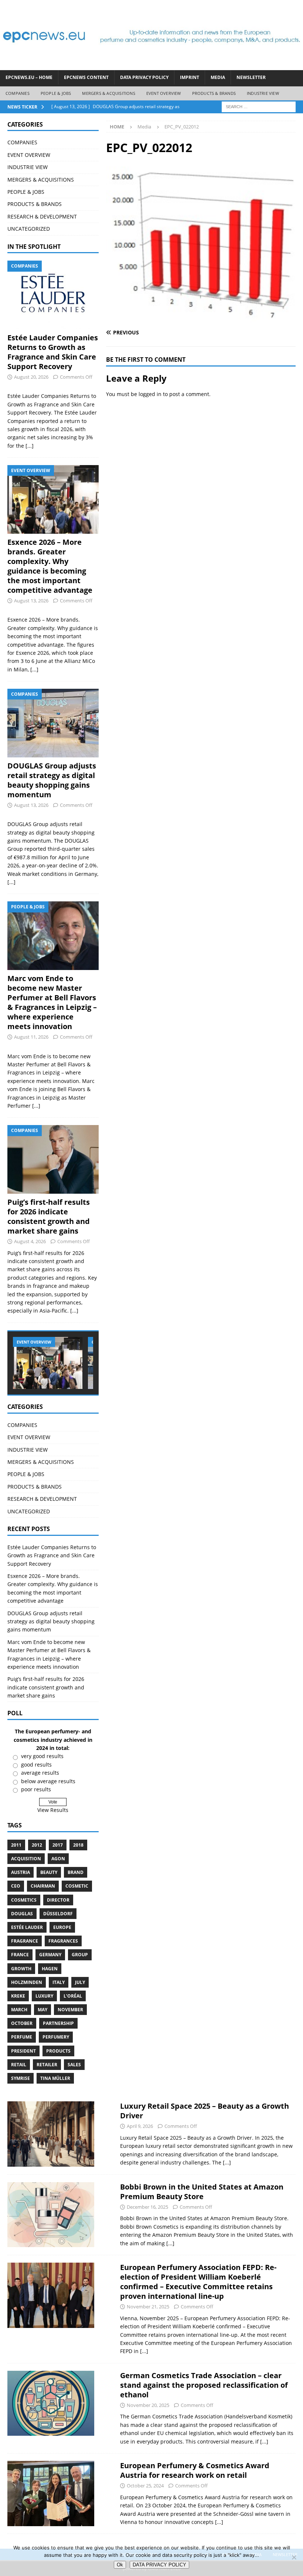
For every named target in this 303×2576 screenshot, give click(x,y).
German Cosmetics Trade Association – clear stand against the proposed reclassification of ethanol (204, 2385)
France (20, 1955)
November (70, 2010)
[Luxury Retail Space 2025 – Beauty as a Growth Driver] (51, 2134)
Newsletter (251, 77)
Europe (62, 1927)
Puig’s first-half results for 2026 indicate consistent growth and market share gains (49, 1216)
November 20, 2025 (148, 2405)
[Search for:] (259, 106)
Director (58, 1900)
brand (76, 1872)
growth (21, 1969)
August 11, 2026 (31, 1037)
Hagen (50, 1969)
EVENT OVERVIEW (164, 93)
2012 (37, 1845)
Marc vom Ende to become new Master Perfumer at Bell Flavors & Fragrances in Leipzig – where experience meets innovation (52, 1002)
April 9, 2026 (140, 2126)
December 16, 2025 (147, 2207)
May (42, 2010)
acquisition (26, 1859)
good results (36, 1765)
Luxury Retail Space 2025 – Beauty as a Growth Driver (205, 2111)
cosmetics (24, 1900)
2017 (58, 1845)
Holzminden (27, 1982)
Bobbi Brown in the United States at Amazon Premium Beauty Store (202, 2192)
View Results (53, 1810)
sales (74, 2065)
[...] (30, 446)
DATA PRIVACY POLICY (144, 77)
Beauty (49, 1872)
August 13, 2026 (31, 601)
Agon (58, 1859)
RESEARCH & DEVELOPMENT (42, 216)
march (19, 2010)
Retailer (47, 2065)
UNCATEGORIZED (29, 229)
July (80, 1982)
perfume (22, 2037)
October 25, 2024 (145, 2486)
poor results (36, 1789)
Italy (59, 1982)
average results (40, 1773)
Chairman (43, 1886)
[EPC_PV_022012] (201, 318)
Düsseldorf (58, 1914)
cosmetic (77, 1886)
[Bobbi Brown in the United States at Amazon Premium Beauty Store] (51, 2215)
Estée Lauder (27, 1927)
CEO (16, 1886)
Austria (21, 1872)
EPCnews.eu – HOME (29, 77)
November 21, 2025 (148, 2307)
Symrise (21, 2078)
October (22, 2023)
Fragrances (63, 1941)
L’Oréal (73, 1996)
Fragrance (25, 1941)
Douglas (22, 1914)
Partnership (58, 2023)
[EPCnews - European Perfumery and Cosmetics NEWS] (151, 66)
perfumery (56, 2037)
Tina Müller (55, 2078)
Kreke (18, 1996)
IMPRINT (190, 77)
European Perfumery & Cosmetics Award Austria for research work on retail (195, 2470)
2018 (78, 1845)
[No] (294, 2557)
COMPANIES (18, 93)
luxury (44, 1996)
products (58, 2051)
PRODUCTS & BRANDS (214, 93)
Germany (50, 1955)
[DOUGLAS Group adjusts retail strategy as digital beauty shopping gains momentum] (53, 723)
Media (218, 77)
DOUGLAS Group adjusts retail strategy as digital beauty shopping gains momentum (52, 780)
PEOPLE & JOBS (56, 93)
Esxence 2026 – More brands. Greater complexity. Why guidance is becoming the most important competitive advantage (50, 566)
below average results (48, 1781)
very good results (42, 1756)
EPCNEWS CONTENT (86, 77)
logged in (150, 394)
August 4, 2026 (30, 1241)
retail (19, 2065)
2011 (16, 1845)
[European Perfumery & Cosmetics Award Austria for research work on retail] (51, 2494)
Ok (120, 2565)
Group (80, 1955)
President (23, 2051)
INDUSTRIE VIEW (263, 93)
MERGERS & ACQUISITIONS (108, 93)
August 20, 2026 (31, 377)
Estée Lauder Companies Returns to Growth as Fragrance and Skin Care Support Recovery (53, 352)
